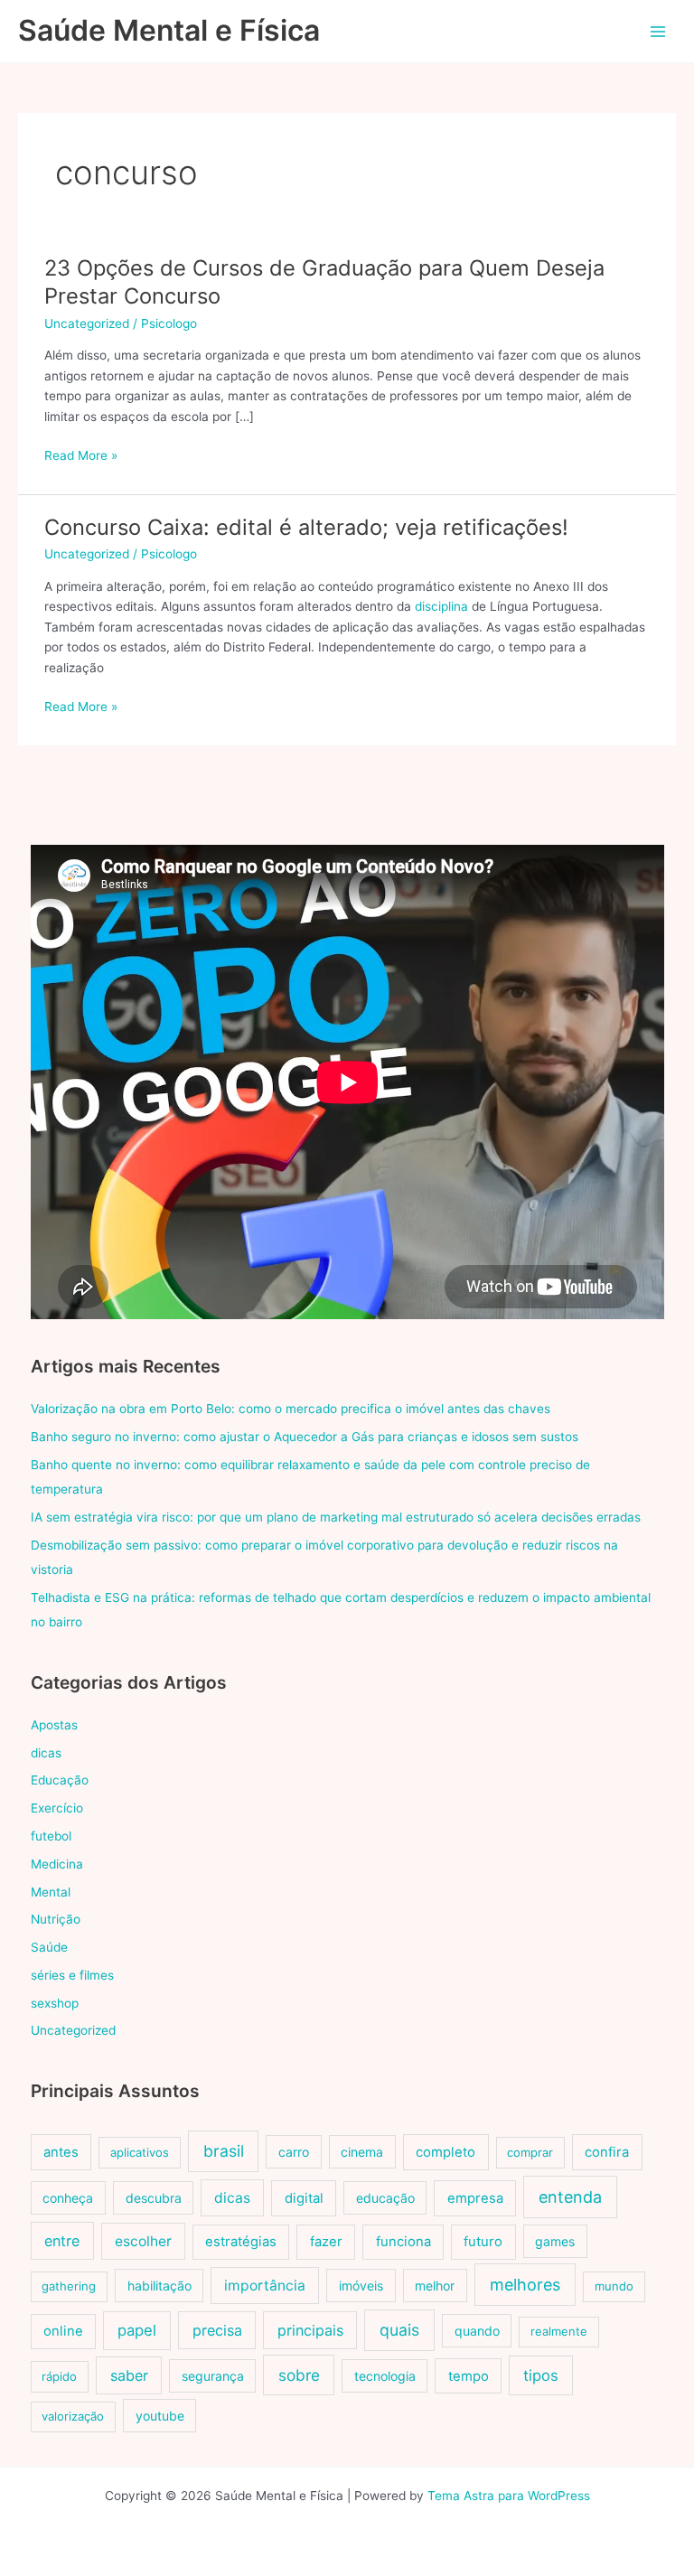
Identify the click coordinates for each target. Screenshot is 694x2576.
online (63, 2331)
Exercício (57, 1808)
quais (399, 2330)
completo (445, 2152)
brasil (224, 2151)
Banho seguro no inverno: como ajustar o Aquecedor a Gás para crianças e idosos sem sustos (305, 1437)
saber (129, 2375)
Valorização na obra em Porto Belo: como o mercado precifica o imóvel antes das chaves (291, 1409)
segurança (213, 2376)
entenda (570, 2197)
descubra (154, 2198)
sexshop (55, 2003)
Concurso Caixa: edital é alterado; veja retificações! (306, 527)
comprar (530, 2152)
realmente (559, 2331)
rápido (59, 2376)
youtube (160, 2416)
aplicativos (140, 2152)
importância (265, 2286)
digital (304, 2198)
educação (385, 2198)
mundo (614, 2286)
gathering (69, 2286)
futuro (483, 2242)
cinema (362, 2152)
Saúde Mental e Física (169, 30)
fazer (326, 2242)
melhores (525, 2285)
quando (477, 2331)
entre (62, 2241)
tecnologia (385, 2376)
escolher (143, 2241)
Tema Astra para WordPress (509, 2496)
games (555, 2241)
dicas (46, 1753)
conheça (68, 2198)
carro (294, 2152)
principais (310, 2330)
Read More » (81, 457)
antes (61, 2152)
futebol (51, 1836)
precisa (217, 2330)
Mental (51, 1892)
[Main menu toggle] (658, 31)
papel (137, 2330)
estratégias (241, 2242)
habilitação (159, 2286)
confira (607, 2152)
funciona (403, 2242)
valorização (73, 2416)
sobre (299, 2375)
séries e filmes (72, 1975)
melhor (435, 2286)
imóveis (361, 2286)
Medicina (57, 1864)
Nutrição (56, 1919)
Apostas (54, 1725)
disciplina (441, 606)
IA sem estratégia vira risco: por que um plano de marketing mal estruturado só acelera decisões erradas (336, 1517)
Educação (60, 1780)
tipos (541, 2375)
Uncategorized (87, 323)
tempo (469, 2376)
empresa (475, 2198)
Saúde (49, 1947)
